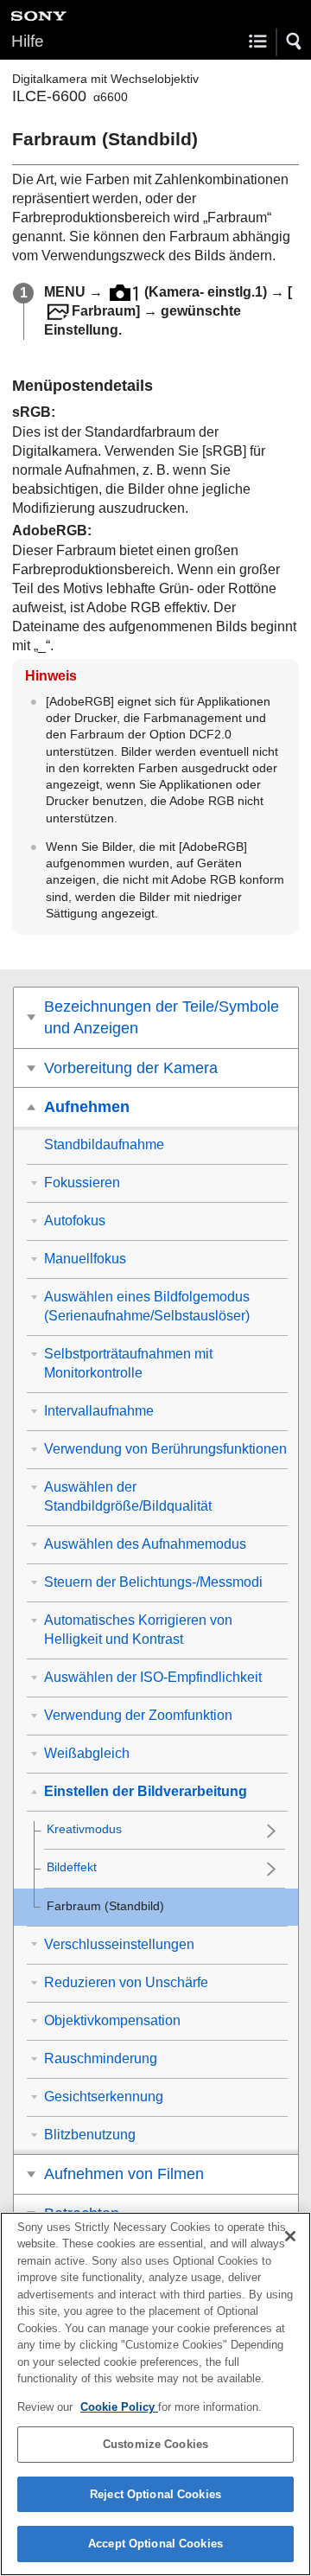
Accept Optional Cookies (155, 2544)
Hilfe (28, 41)
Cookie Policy (119, 2407)
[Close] (290, 2236)
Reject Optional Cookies (155, 2494)
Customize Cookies (155, 2444)
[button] (295, 42)
